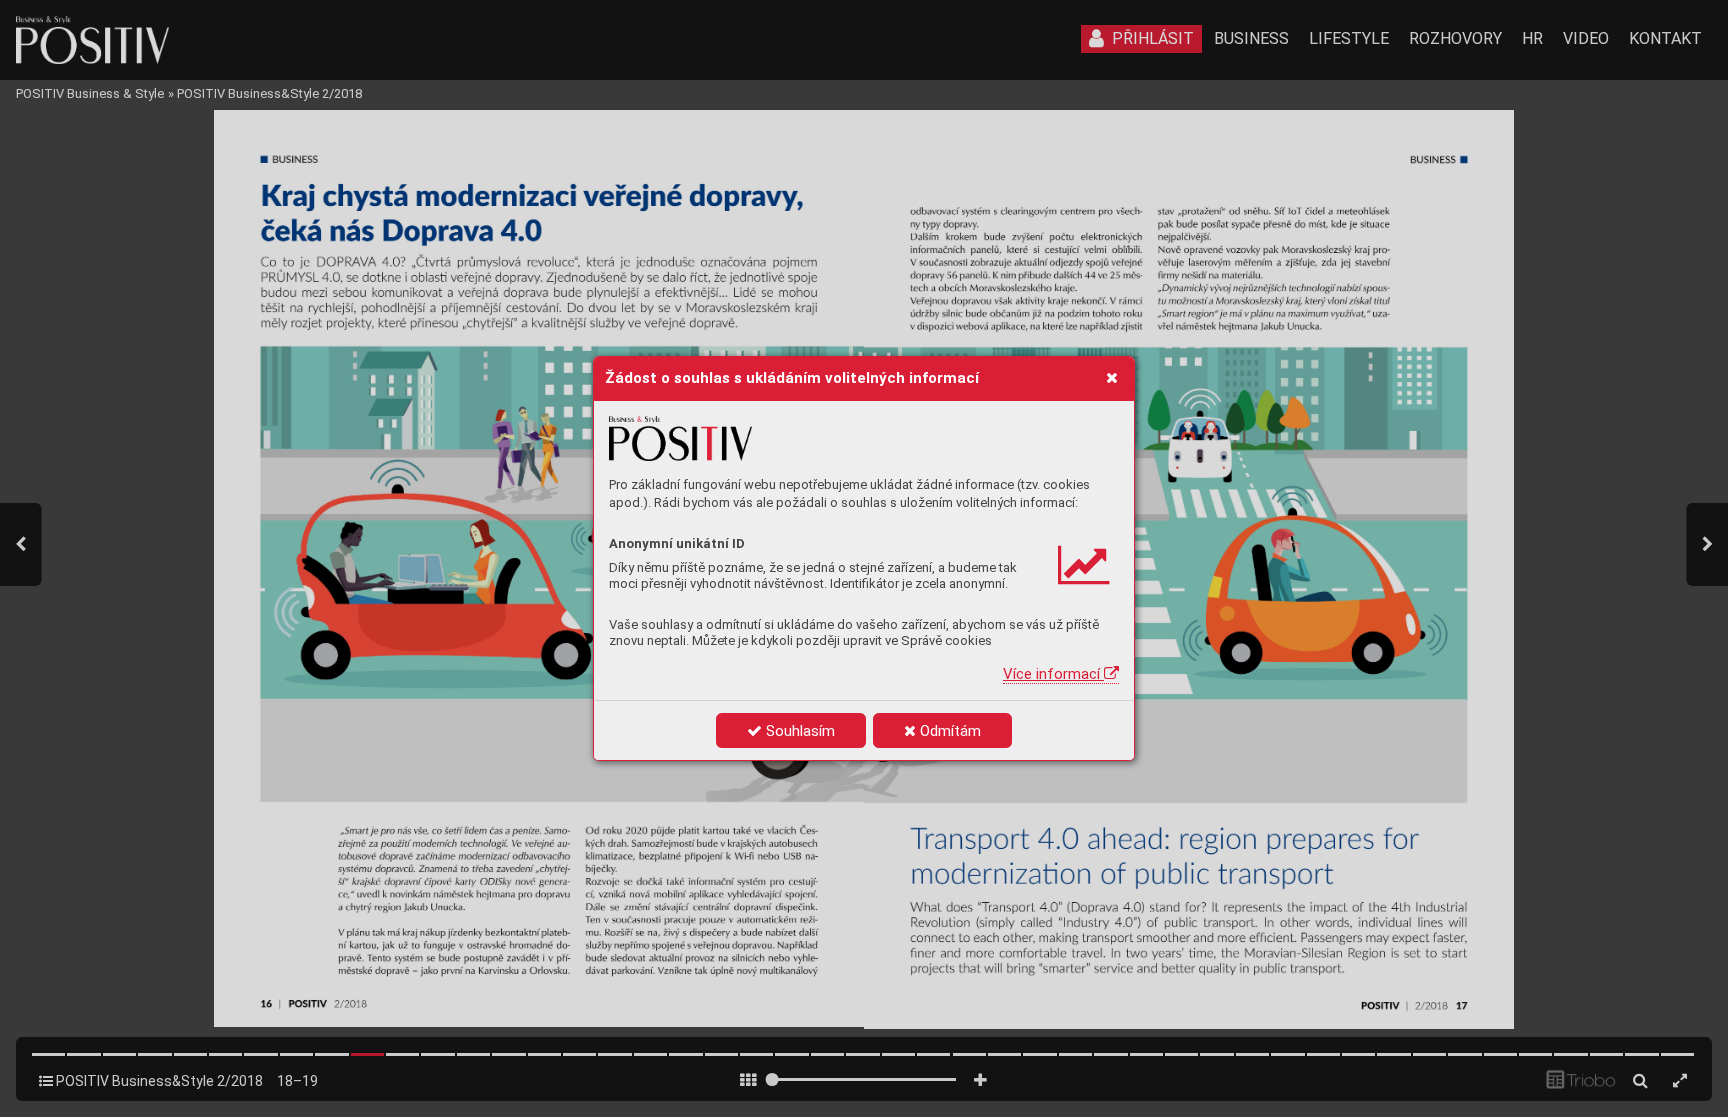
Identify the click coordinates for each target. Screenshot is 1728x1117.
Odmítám (948, 731)
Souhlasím (798, 731)
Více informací (1053, 674)
